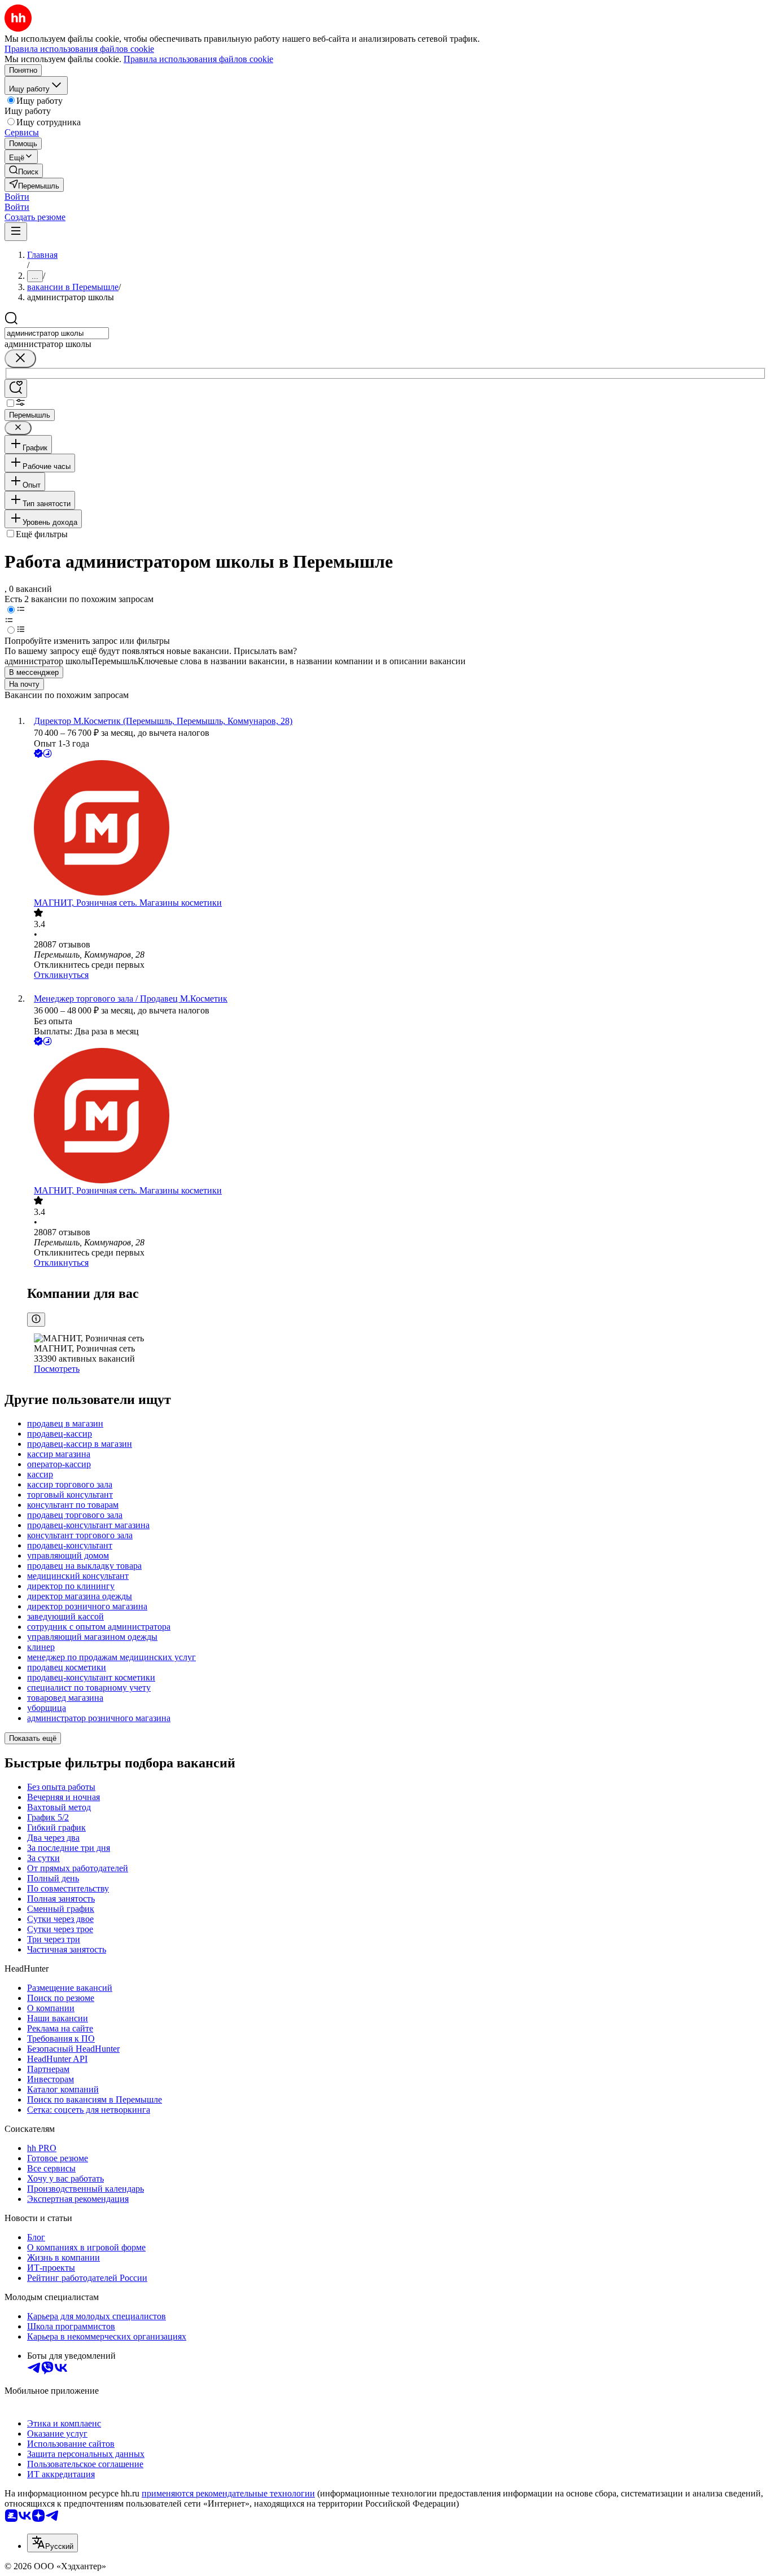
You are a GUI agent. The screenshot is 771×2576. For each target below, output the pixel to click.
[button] (17, 197)
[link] (24, 171)
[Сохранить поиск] (16, 389)
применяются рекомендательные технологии (228, 2493)
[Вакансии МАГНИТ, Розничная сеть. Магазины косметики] (397, 829)
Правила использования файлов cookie (198, 59)
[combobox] (57, 333)
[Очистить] (20, 359)
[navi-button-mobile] (16, 232)
